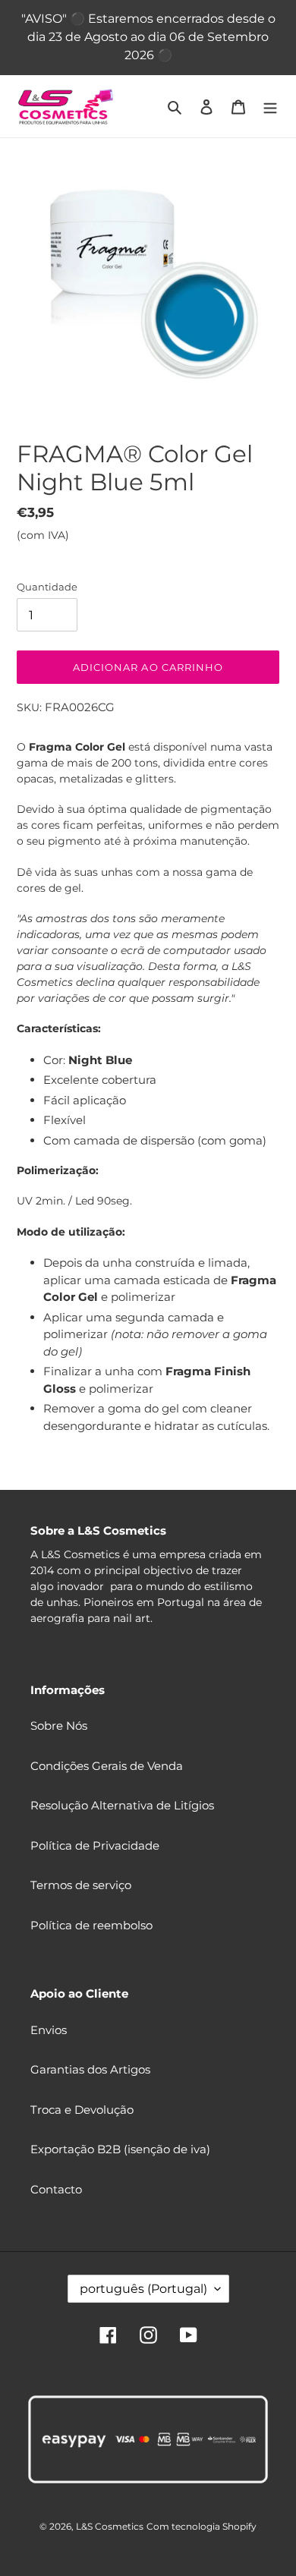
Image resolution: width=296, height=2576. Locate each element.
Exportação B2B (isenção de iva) (120, 2149)
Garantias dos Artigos (90, 2069)
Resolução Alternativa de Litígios (122, 1805)
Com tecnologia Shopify (202, 2526)
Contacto (56, 2189)
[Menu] (270, 107)
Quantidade (47, 587)
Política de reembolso (91, 1925)
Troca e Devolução (82, 2110)
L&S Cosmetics (110, 2526)
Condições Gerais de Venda (107, 1766)
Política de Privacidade (95, 1845)
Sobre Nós (59, 1726)
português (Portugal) (143, 2289)
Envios (49, 2030)
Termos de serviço (81, 1885)
